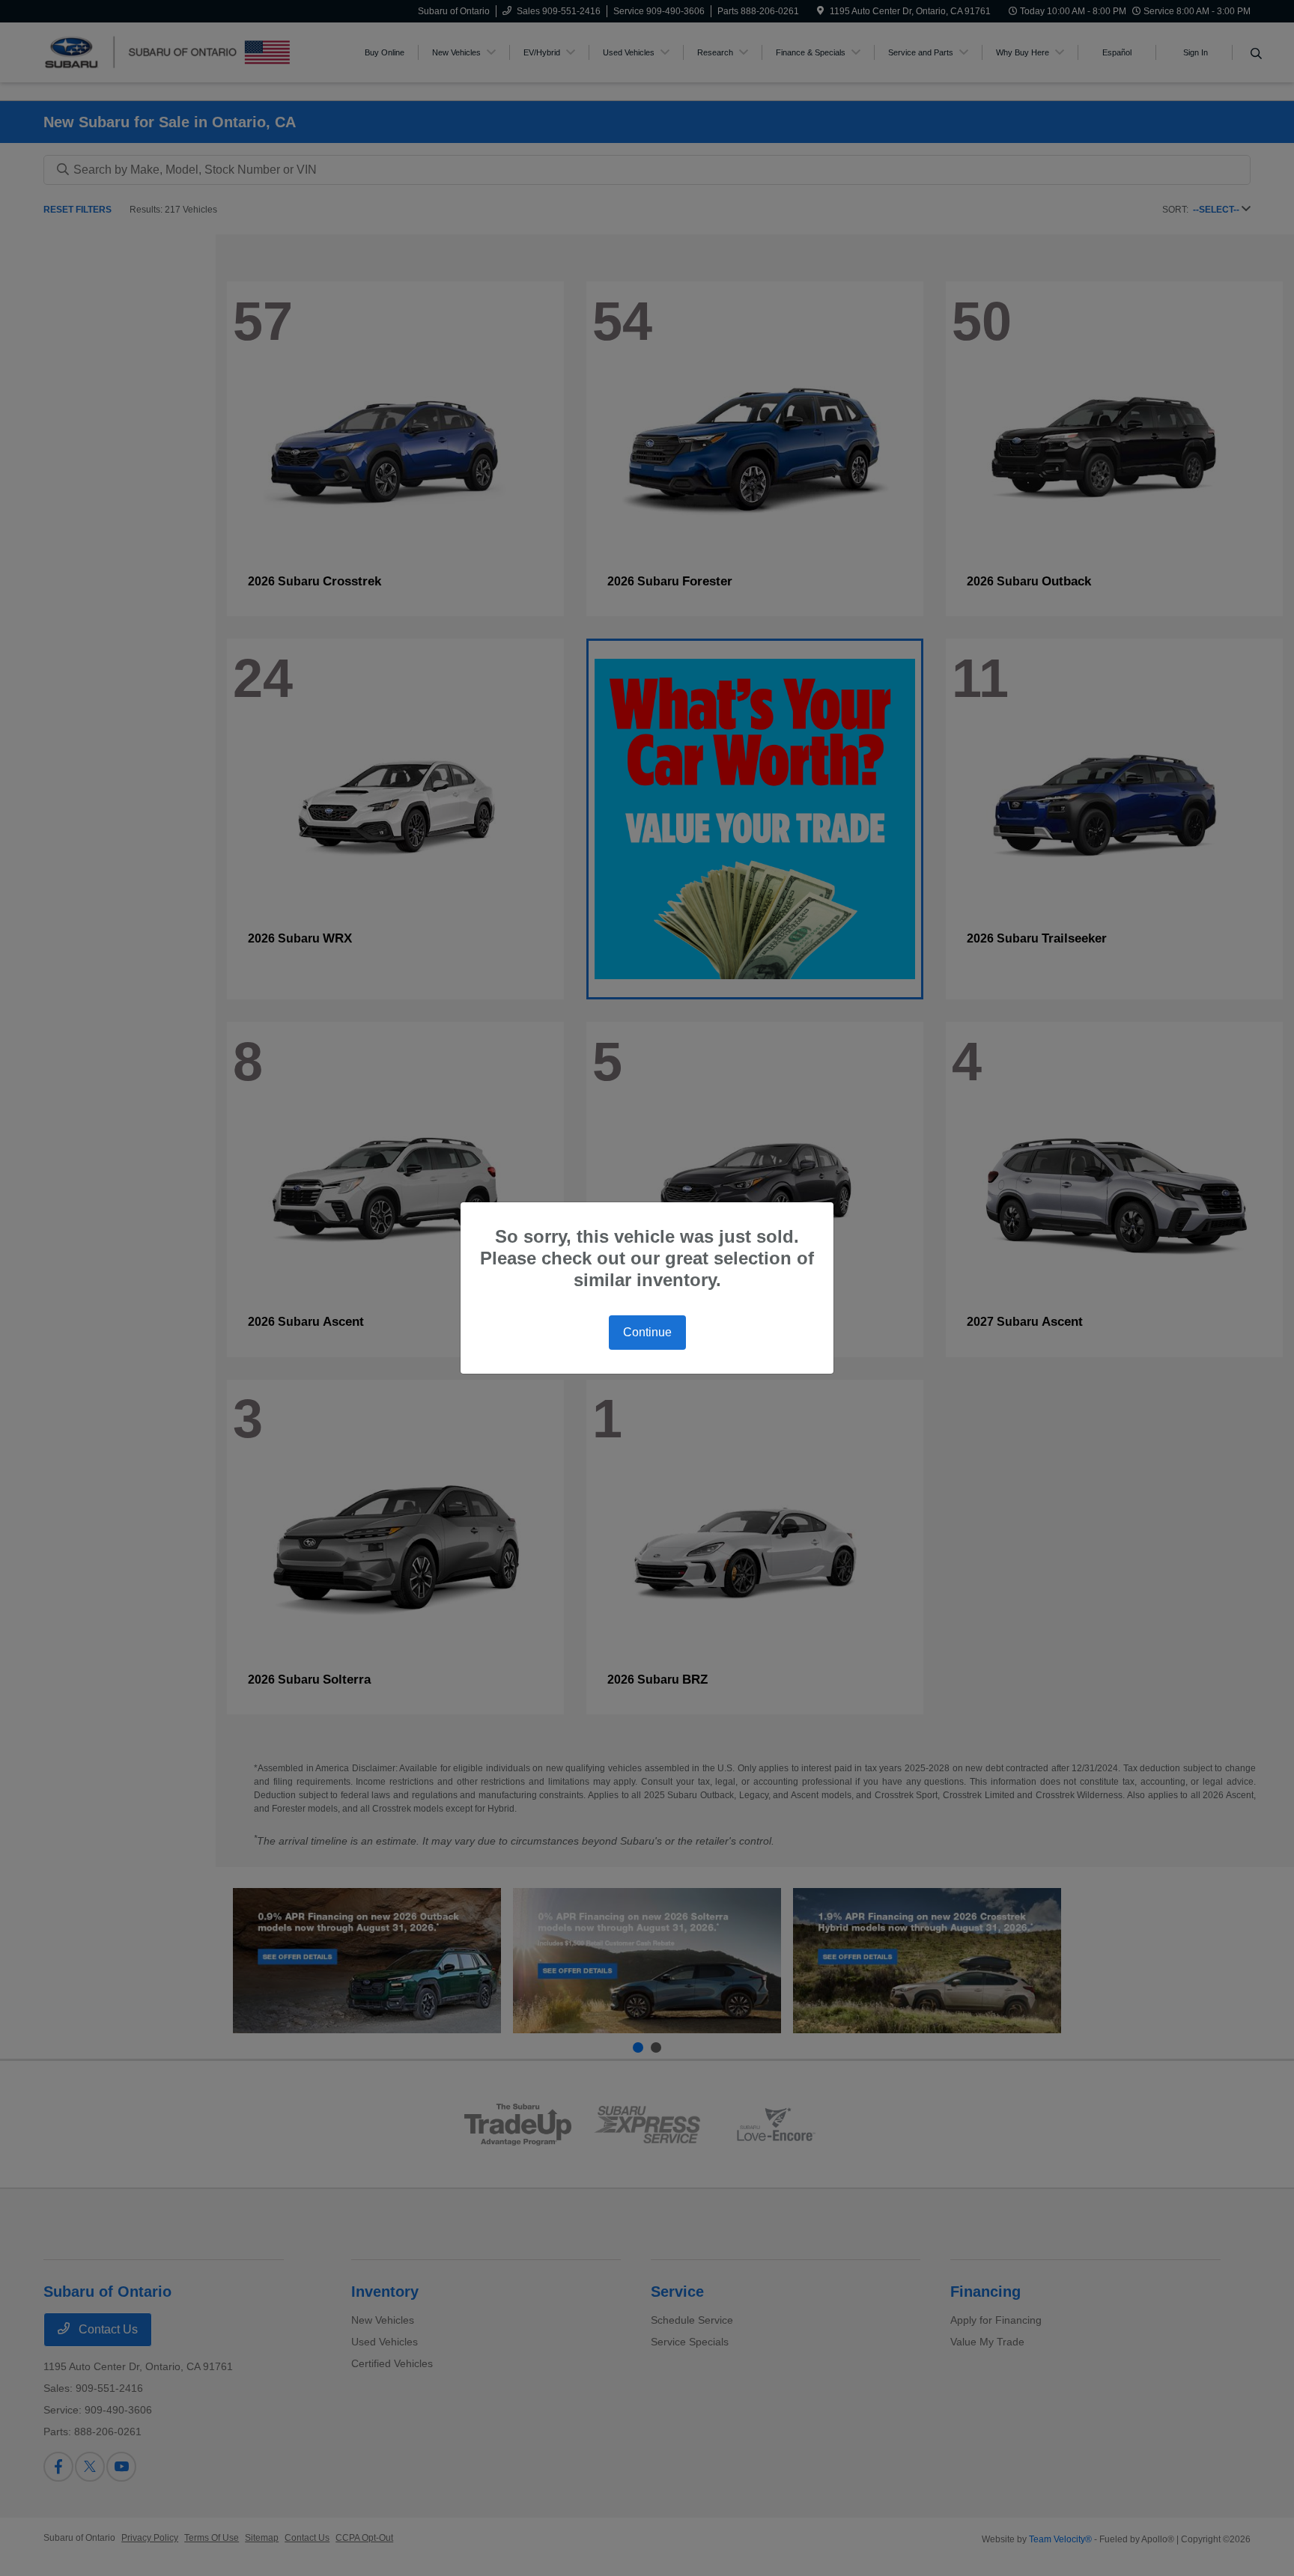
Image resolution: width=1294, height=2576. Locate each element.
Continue (647, 1332)
